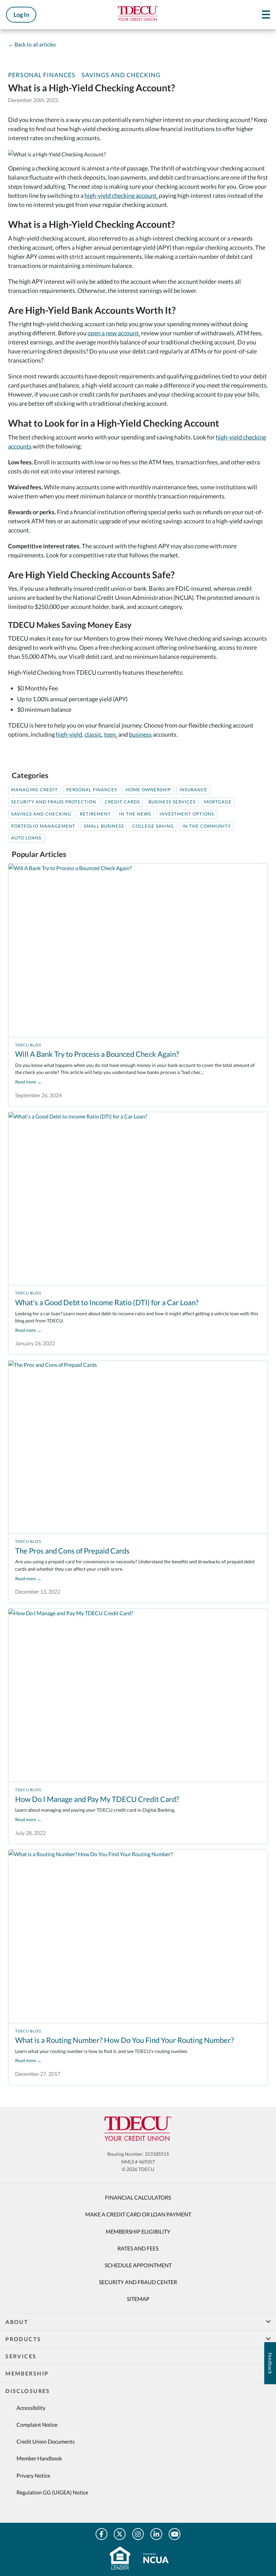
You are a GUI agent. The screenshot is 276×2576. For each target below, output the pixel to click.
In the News (135, 814)
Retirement (95, 814)
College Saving (153, 826)
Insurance (193, 790)
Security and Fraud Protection (54, 802)
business (140, 734)
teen (110, 734)
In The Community (207, 826)
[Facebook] (101, 2534)
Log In (21, 14)
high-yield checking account (120, 195)
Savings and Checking (121, 75)
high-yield (69, 734)
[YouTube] (175, 2534)
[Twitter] (120, 2534)
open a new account (113, 333)
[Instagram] (138, 2534)
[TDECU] (138, 2129)
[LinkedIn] (156, 2534)
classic (93, 734)
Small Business (104, 826)
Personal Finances (42, 75)
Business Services (172, 802)
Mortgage (218, 802)
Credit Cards (122, 802)
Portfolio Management (43, 826)
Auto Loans (26, 838)
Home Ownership (148, 790)
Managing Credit (34, 790)
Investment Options (187, 814)
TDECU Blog (28, 1045)
